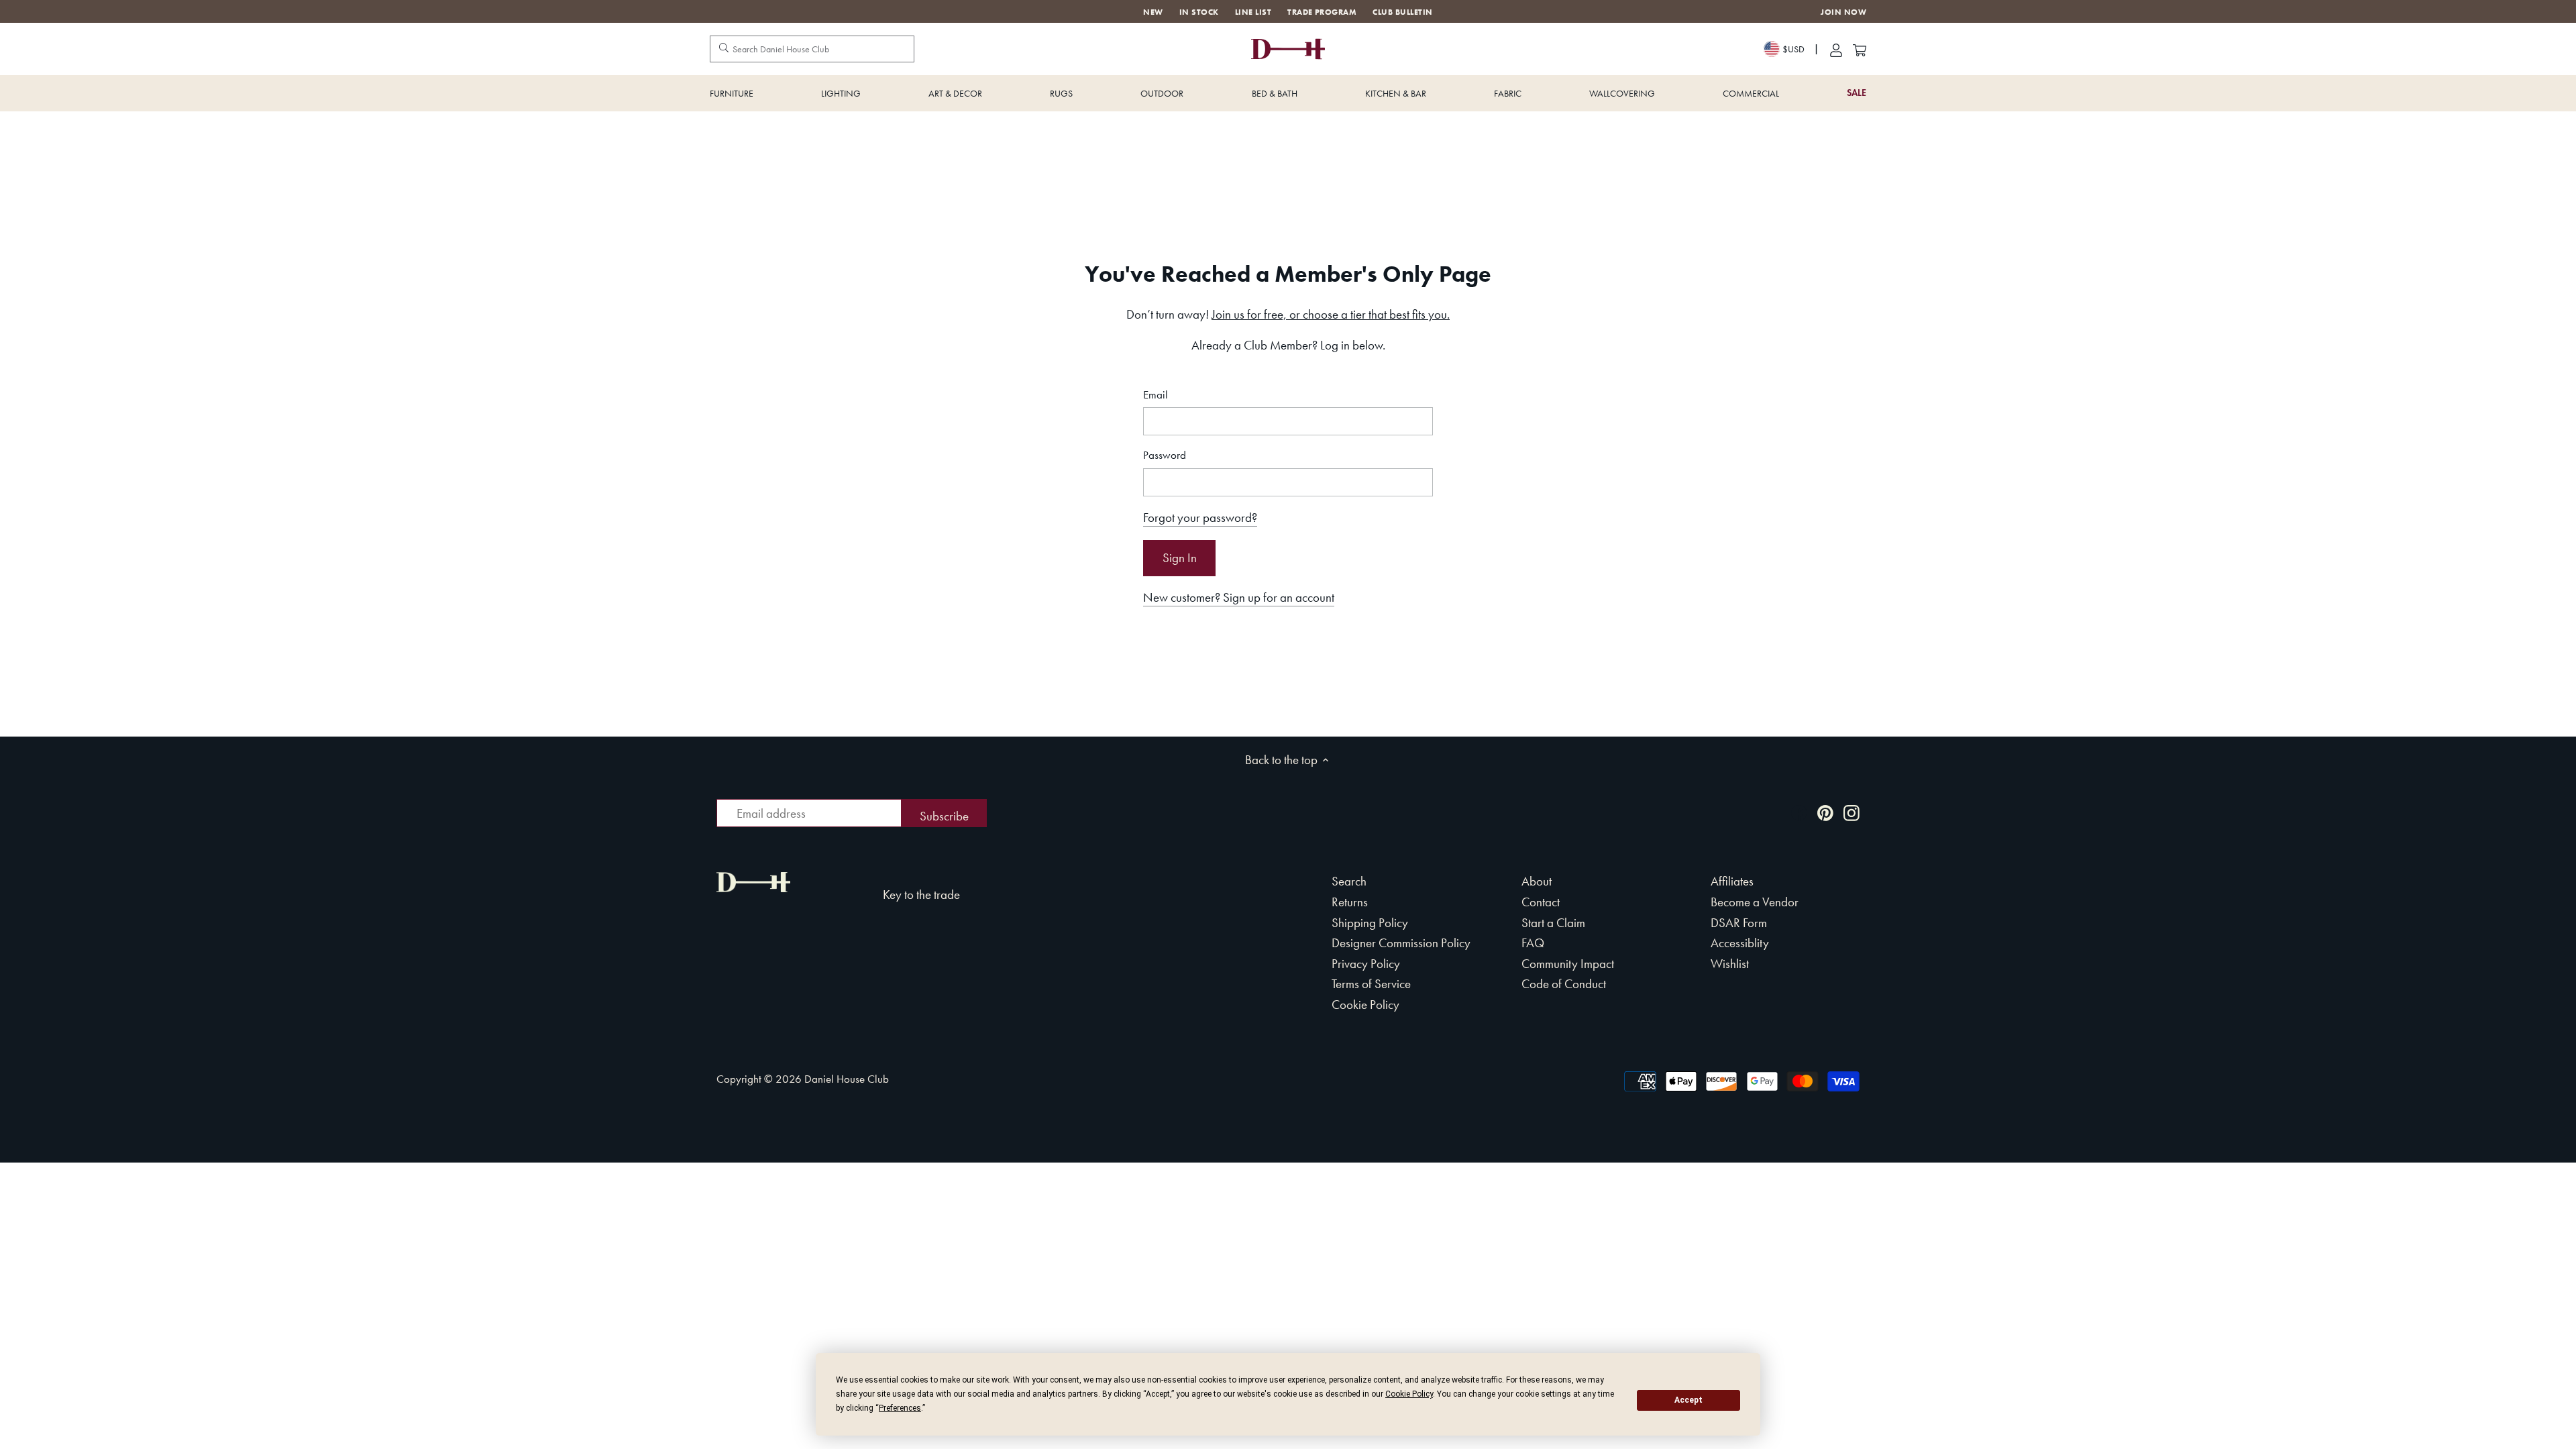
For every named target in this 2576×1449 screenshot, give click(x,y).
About (1537, 881)
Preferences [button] (900, 1408)
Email (1156, 395)
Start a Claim (1553, 923)
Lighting (841, 93)
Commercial (1751, 93)
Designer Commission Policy (1401, 943)
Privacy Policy (1366, 964)
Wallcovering (1622, 93)
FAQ (1533, 943)
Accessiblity (1740, 943)
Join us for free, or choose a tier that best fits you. (1331, 314)
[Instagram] (1851, 812)
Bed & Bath (1275, 93)
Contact (1541, 902)
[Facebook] (1799, 812)
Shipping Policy (1370, 923)
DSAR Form (1739, 923)
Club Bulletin (1402, 12)
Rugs (1061, 93)
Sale (1857, 93)
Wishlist (1730, 964)
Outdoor (1162, 93)
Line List (1253, 12)
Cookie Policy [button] (1409, 1394)
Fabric (1508, 93)
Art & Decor (955, 93)
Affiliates (1732, 881)
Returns (1350, 902)
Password (1165, 455)
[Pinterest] (1825, 812)
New (1153, 12)
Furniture (732, 93)
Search (1349, 881)
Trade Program (1322, 12)
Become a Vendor (1755, 902)
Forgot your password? (1200, 518)
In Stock (1199, 12)
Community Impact (1568, 964)
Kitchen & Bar (1396, 93)
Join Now (1843, 12)
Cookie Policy (1365, 1005)
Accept (1688, 1400)
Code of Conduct (1564, 984)
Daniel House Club (847, 1079)
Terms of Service (1371, 984)
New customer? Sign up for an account (1239, 597)
